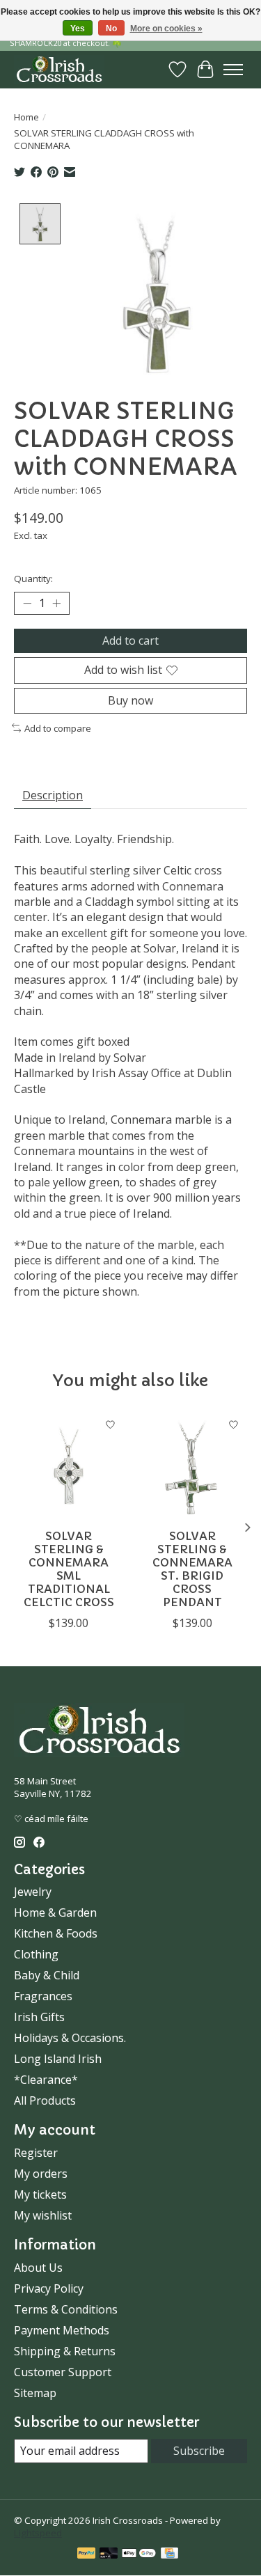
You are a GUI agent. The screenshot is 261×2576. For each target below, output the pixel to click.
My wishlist (43, 2215)
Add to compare (58, 728)
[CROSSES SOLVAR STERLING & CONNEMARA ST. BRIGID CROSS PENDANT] (193, 1466)
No (111, 29)
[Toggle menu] (233, 70)
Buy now (130, 700)
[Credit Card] (169, 2554)
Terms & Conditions (66, 2309)
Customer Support (63, 2372)
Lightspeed (38, 2533)
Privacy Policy (49, 2288)
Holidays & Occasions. (70, 2038)
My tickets (40, 2194)
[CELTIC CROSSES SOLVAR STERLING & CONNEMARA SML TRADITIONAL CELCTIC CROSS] (69, 1466)
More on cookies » (166, 29)
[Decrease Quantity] (27, 604)
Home (26, 117)
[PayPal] (86, 2554)
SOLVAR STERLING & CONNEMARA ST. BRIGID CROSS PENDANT (192, 1569)
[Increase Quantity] (56, 604)
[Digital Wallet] (139, 2554)
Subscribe (199, 2451)
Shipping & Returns (65, 2351)
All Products (45, 2100)
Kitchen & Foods (56, 1933)
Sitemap (35, 2393)
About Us (38, 2268)
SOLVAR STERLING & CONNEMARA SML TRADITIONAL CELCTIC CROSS (69, 1569)
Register (36, 2153)
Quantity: (33, 579)
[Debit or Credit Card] (109, 2554)
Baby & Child (47, 1975)
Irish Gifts (39, 2017)
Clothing (36, 1954)
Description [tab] (53, 795)
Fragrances (43, 1996)
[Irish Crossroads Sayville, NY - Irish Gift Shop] (59, 69)
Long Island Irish (58, 2059)
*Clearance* (46, 2080)
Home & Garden (55, 1913)
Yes (78, 29)
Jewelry (33, 1892)
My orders (41, 2174)
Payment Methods (62, 2330)
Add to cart (130, 641)
